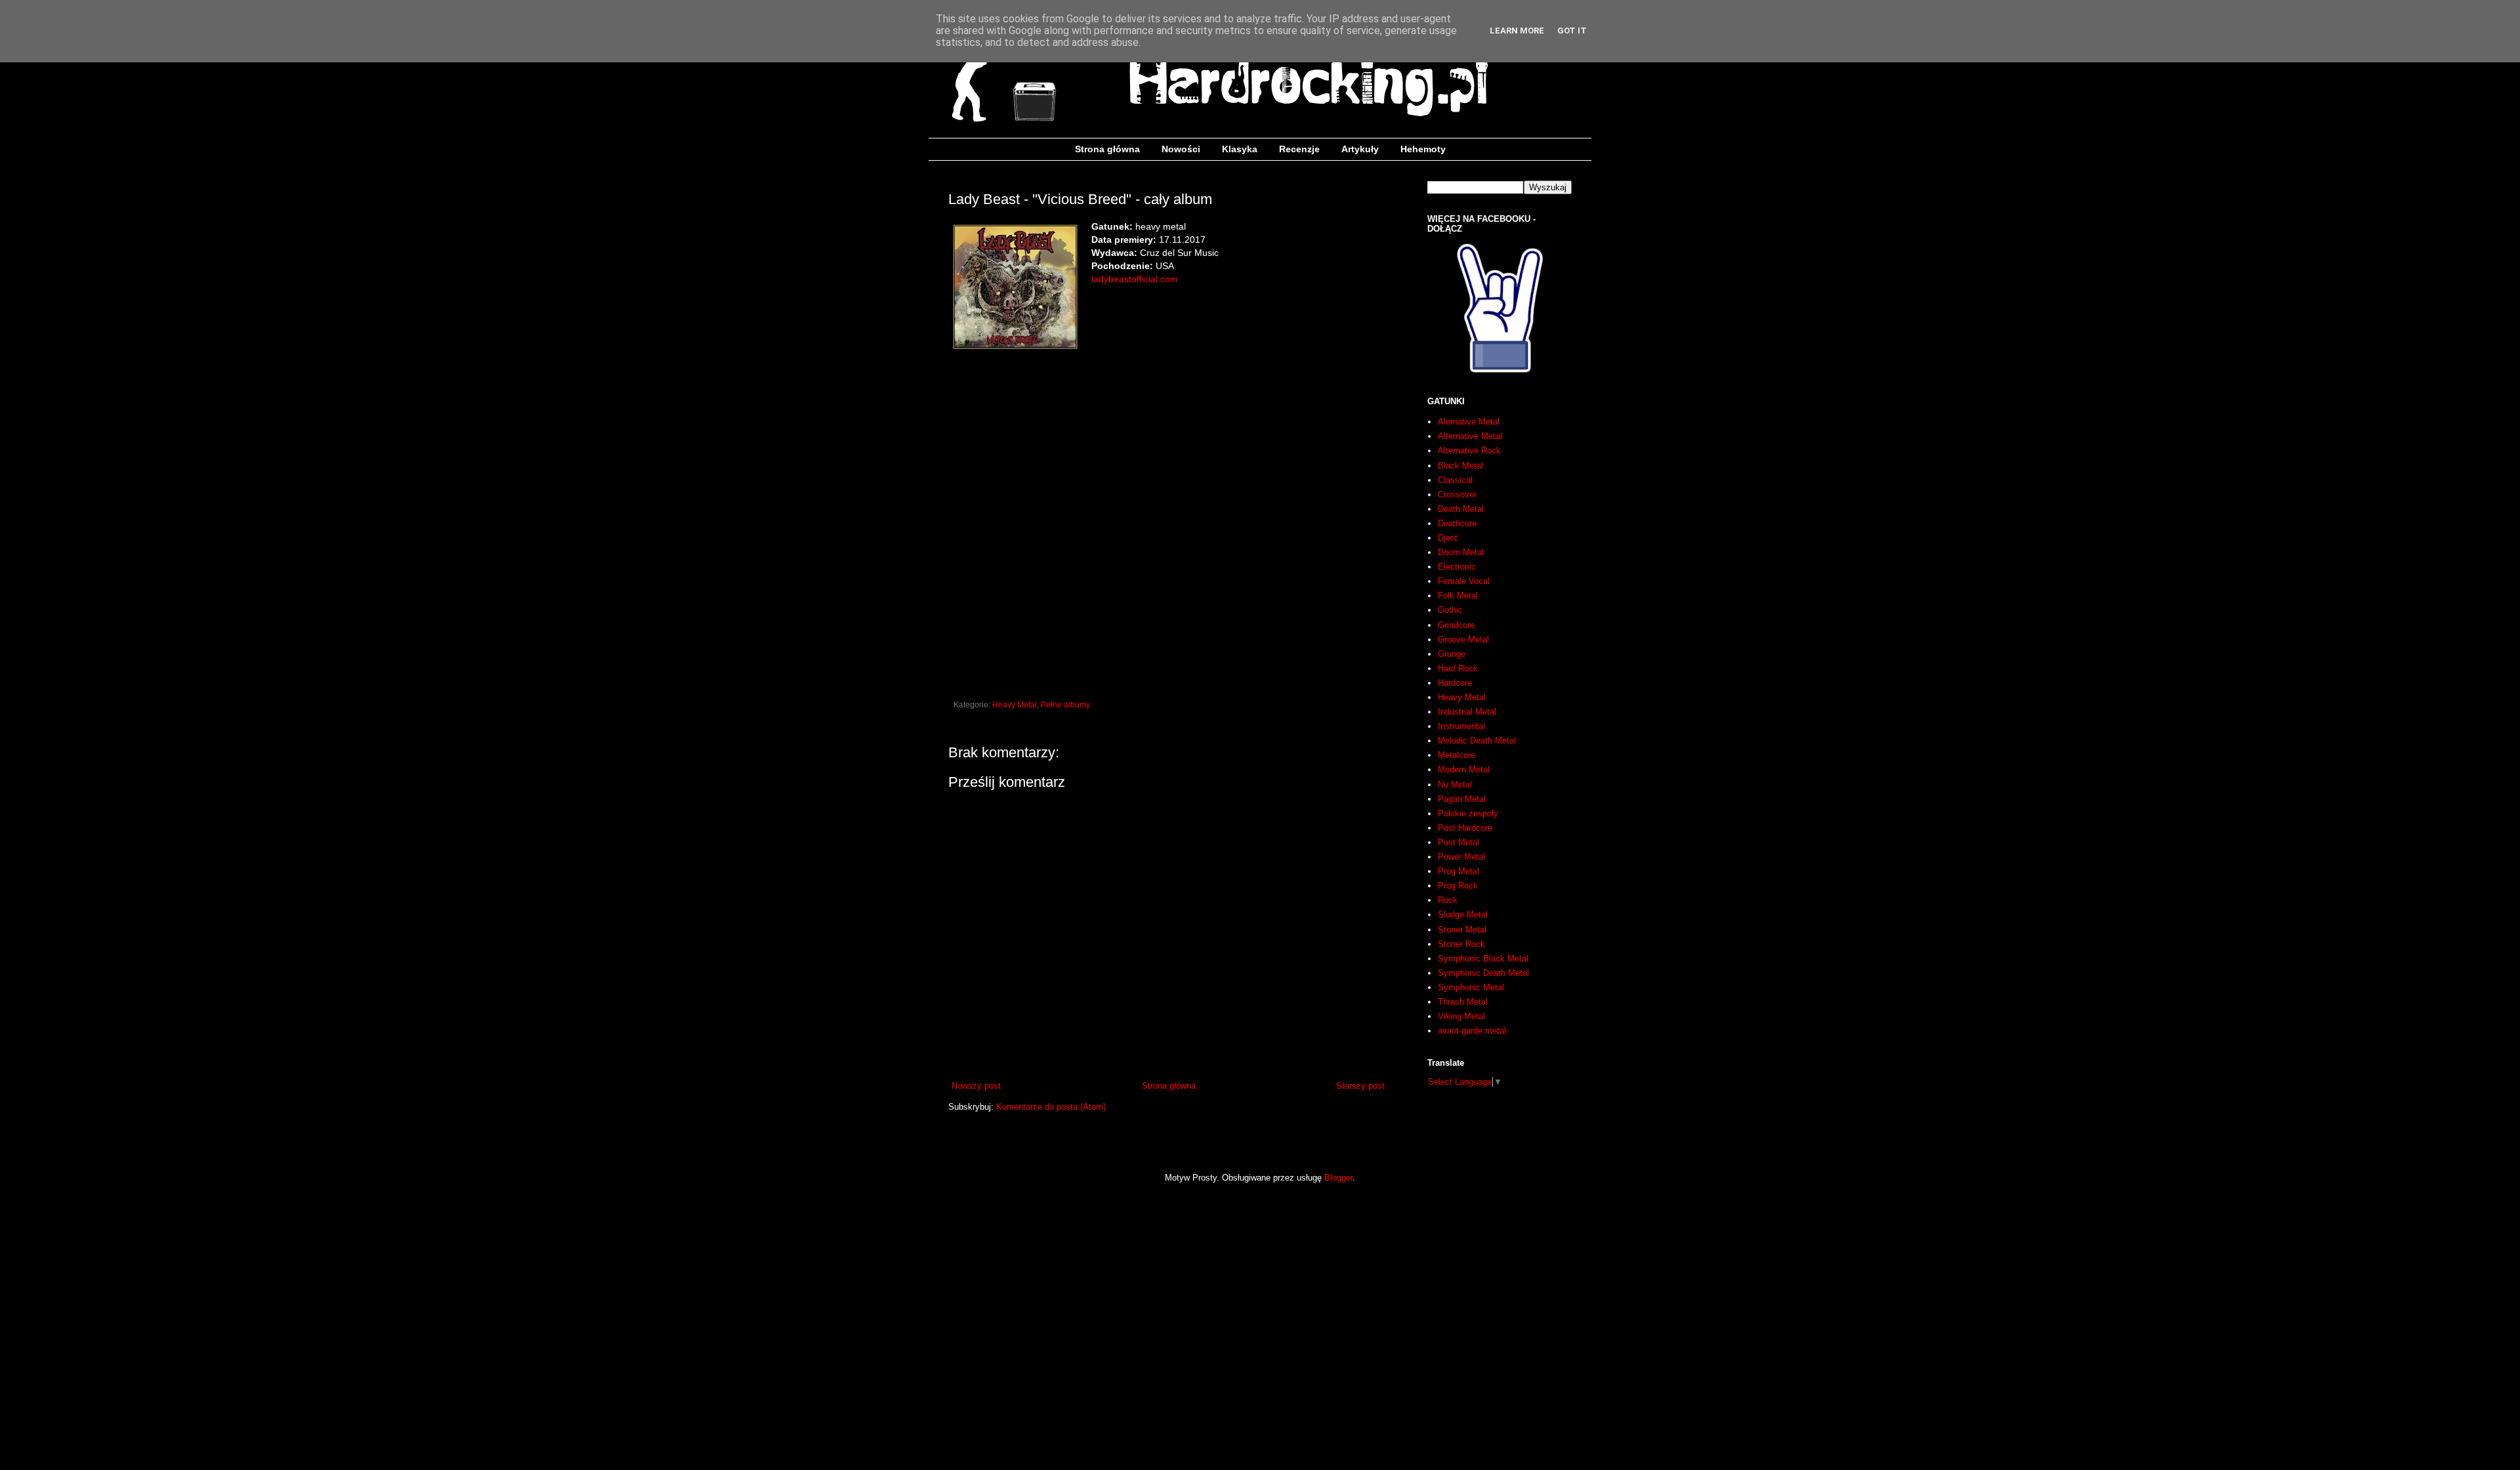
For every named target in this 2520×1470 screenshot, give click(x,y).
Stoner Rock (1461, 944)
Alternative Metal (1470, 436)
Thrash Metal (1463, 1002)
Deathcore (1457, 523)
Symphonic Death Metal (1483, 973)
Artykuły (1360, 149)
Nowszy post (976, 1086)
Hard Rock (1458, 668)
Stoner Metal (1462, 930)
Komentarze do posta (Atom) (1051, 1107)
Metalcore (1457, 755)
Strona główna (1107, 149)
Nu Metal (1455, 785)
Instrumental (1461, 726)
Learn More (1517, 31)
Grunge (1452, 654)
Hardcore (1455, 683)
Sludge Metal (1463, 914)
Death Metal (1461, 509)
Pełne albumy (1065, 704)
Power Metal (1461, 857)
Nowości (1181, 149)
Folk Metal (1458, 596)
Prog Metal (1459, 871)
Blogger (1338, 1178)
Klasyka (1240, 149)
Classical (1455, 480)
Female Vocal (1464, 581)
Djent (1448, 538)
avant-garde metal (1472, 1031)
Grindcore (1456, 625)
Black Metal (1460, 466)
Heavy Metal (1015, 704)
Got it (1572, 31)
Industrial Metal (1467, 712)
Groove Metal (1463, 640)
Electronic (1457, 567)
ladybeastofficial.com (1135, 279)
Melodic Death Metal (1477, 741)
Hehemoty (1423, 149)
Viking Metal (1461, 1016)
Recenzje (1299, 149)
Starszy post (1360, 1086)
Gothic (1450, 610)
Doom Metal (1461, 552)
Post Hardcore (1465, 828)
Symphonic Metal (1471, 987)
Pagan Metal (1462, 799)
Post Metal (1459, 842)
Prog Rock (1458, 886)
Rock (1448, 900)
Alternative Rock (1469, 451)
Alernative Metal (1469, 422)
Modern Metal (1464, 769)
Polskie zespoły (1468, 813)
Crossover (1457, 494)
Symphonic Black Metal (1483, 958)
